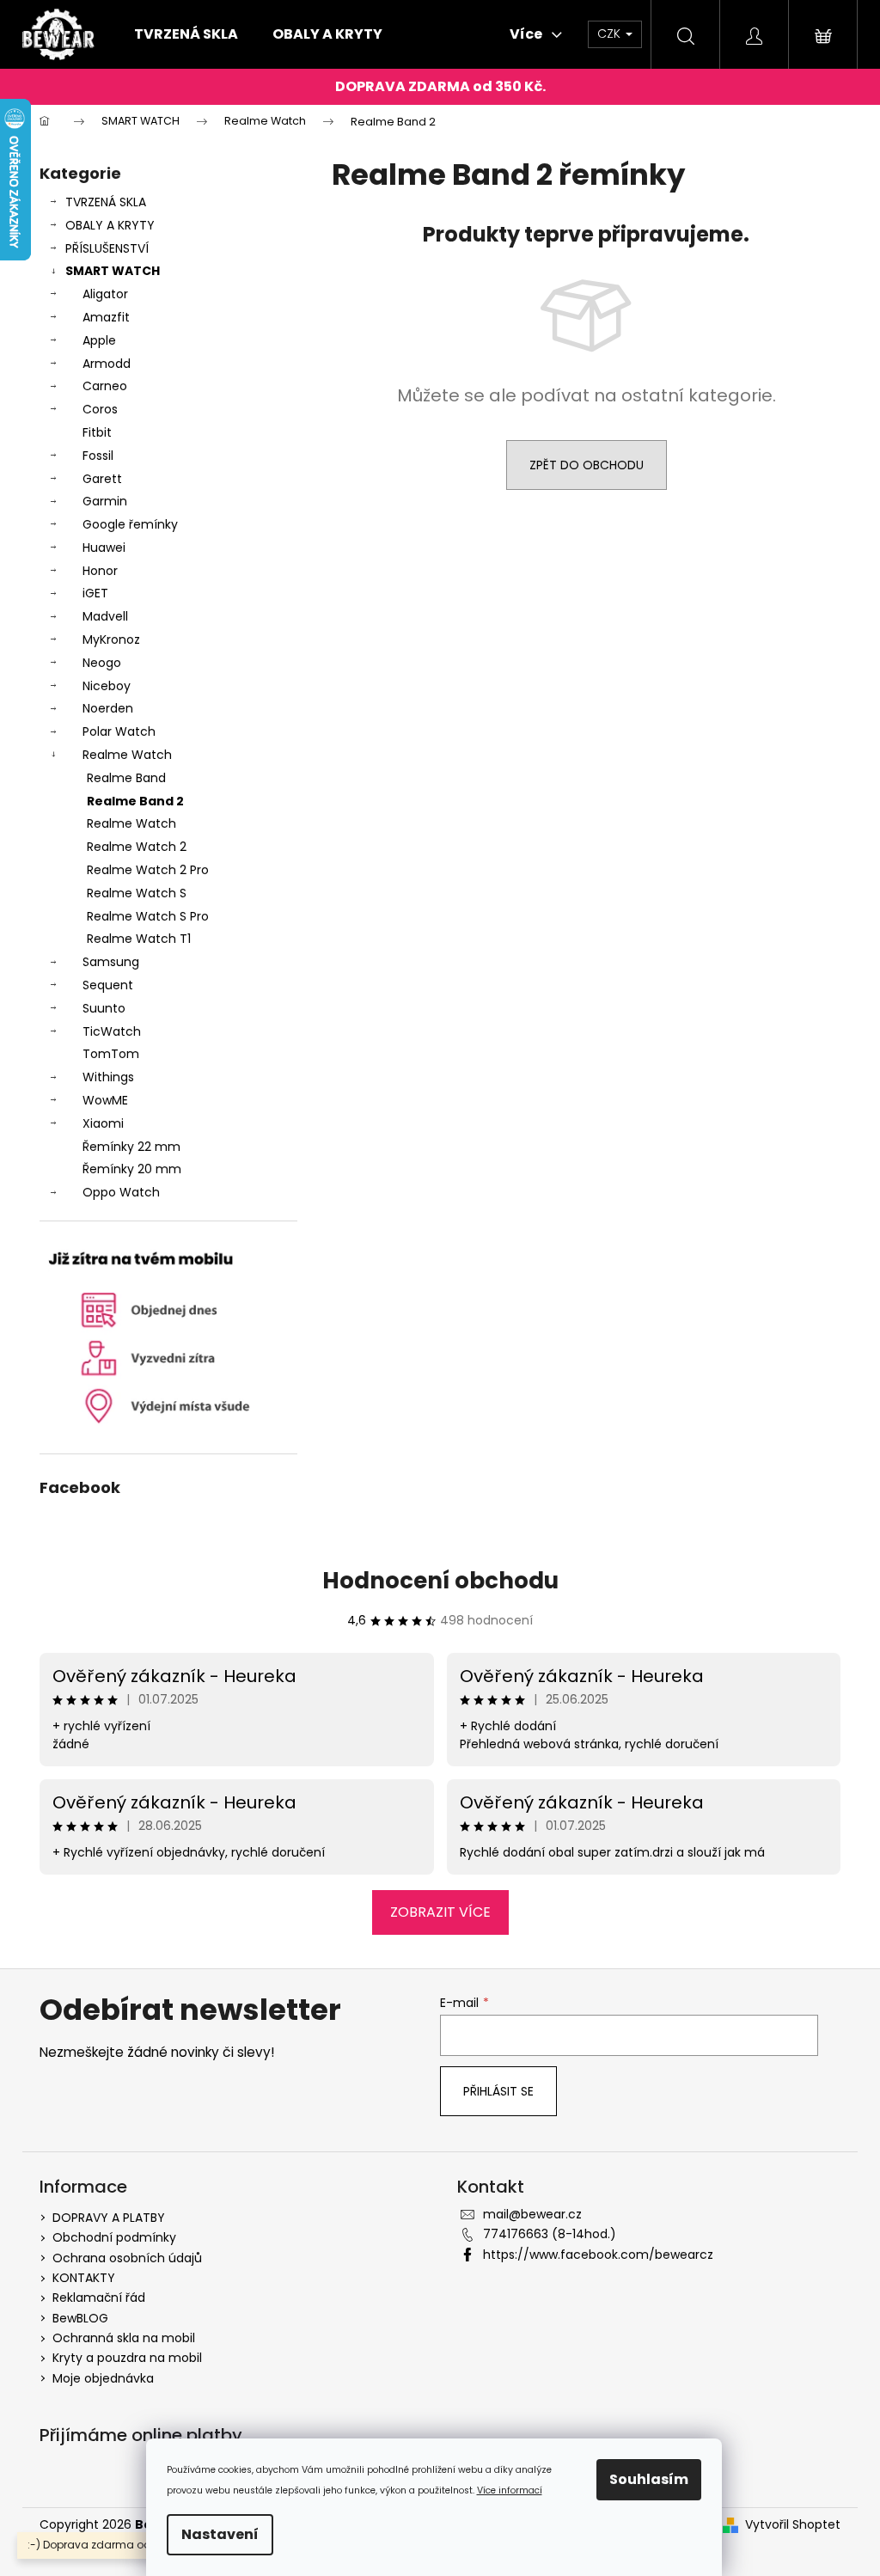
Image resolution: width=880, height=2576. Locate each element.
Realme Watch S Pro (148, 916)
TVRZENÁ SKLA (106, 202)
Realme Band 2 (135, 801)
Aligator (105, 294)
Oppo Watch (121, 1192)
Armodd (107, 364)
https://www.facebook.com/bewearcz (598, 2255)
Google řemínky (130, 524)
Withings (108, 1077)
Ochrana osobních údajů (127, 2258)
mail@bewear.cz (532, 2214)
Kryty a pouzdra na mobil (127, 2358)
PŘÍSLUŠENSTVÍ (107, 248)
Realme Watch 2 (137, 847)
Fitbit (97, 432)
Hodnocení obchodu (440, 1581)
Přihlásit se (498, 2091)
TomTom (111, 1054)
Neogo (102, 663)
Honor (100, 571)
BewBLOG (80, 2318)
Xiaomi (103, 1123)
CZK (611, 34)
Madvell (105, 616)
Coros (100, 409)
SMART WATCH (113, 271)
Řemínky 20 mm (132, 1169)
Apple (99, 340)
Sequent (108, 985)
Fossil (98, 456)
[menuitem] (186, 34)
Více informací (510, 2490)
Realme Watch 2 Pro (148, 870)
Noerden (108, 708)
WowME (105, 1100)
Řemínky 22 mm (131, 1147)
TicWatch (112, 1031)
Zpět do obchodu (587, 465)
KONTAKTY (84, 2278)
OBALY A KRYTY (110, 225)
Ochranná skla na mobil (124, 2338)
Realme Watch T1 (139, 939)
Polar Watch (119, 731)
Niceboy (107, 686)
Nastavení (220, 2534)
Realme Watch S (137, 893)
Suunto (104, 1008)
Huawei (104, 548)
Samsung (111, 962)
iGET (95, 593)
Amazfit (106, 317)
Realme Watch (127, 755)
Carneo (105, 386)
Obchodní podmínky (114, 2237)
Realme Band (126, 778)
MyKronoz (111, 639)
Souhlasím (649, 2479)
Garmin (105, 501)
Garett (102, 479)
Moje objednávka (103, 2378)
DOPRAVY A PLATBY (109, 2218)
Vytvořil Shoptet (793, 2525)
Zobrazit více (440, 1912)
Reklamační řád (99, 2298)
